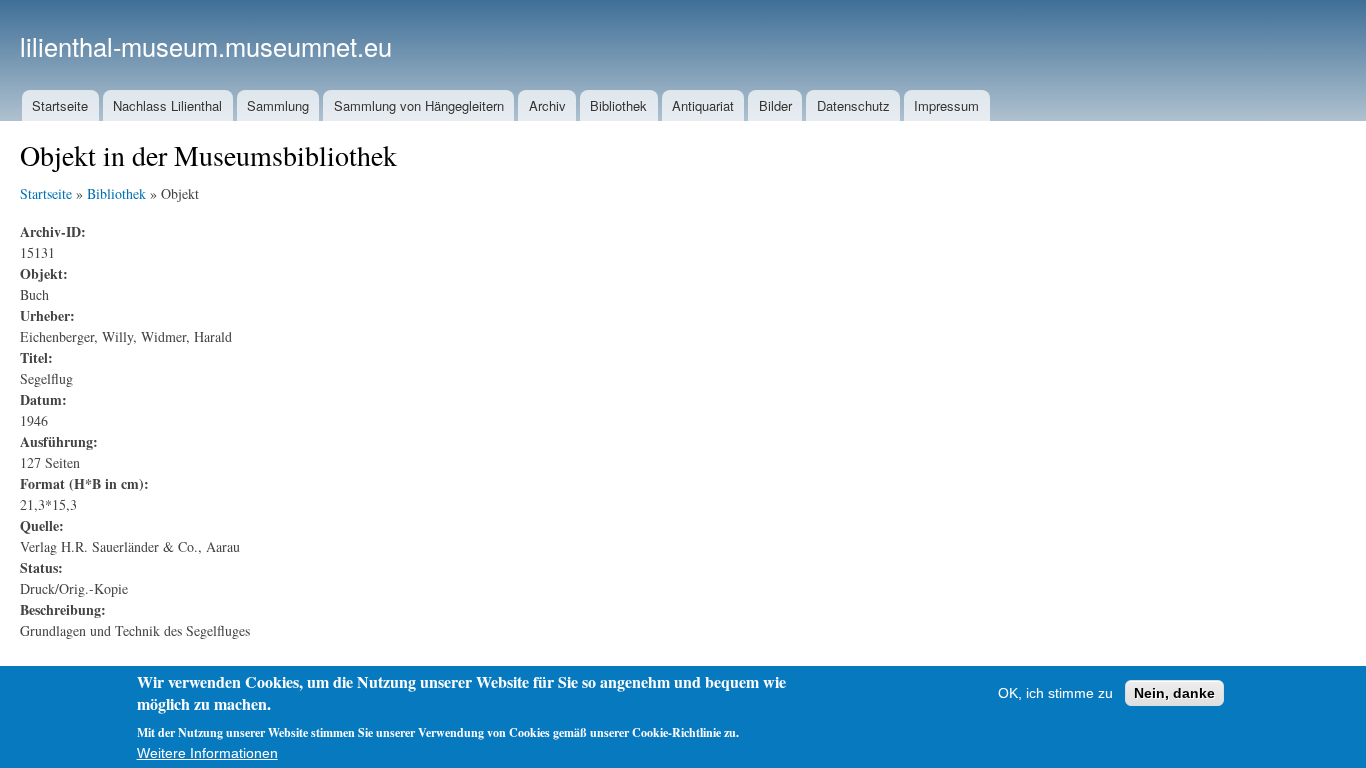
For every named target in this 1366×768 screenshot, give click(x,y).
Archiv (547, 105)
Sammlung (278, 105)
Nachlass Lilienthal (167, 105)
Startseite (60, 105)
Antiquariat (703, 105)
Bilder (775, 105)
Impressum (946, 105)
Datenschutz (853, 105)
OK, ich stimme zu (1055, 693)
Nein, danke (1174, 693)
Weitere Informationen (207, 753)
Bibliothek (618, 105)
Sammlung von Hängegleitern (419, 105)
